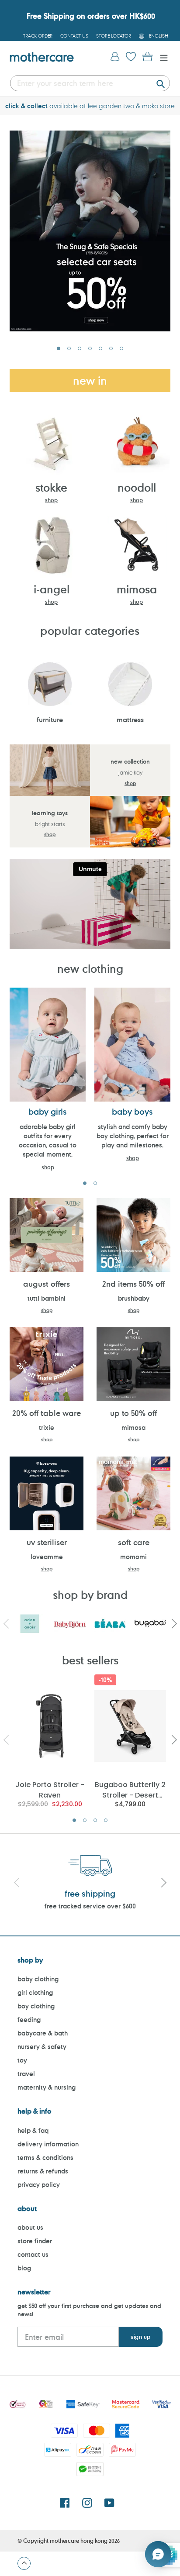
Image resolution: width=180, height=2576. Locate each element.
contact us (33, 2254)
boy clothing (36, 2006)
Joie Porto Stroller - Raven (50, 1789)
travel (26, 2074)
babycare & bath (43, 2033)
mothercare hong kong (79, 2541)
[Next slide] (163, 1884)
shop (51, 500)
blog (24, 2268)
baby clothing (38, 1979)
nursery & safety (42, 2047)
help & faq (33, 2130)
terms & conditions (45, 2158)
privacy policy (39, 2185)
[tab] (59, 348)
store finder (35, 2241)
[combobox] (90, 83)
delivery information (48, 2144)
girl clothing (35, 1992)
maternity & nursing (47, 2087)
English (159, 36)
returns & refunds (43, 2171)
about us (30, 2227)
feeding (29, 2020)
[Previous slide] (17, 1884)
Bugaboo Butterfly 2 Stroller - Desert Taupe (130, 1789)
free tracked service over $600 (90, 1906)
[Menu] (162, 57)
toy (22, 2060)
